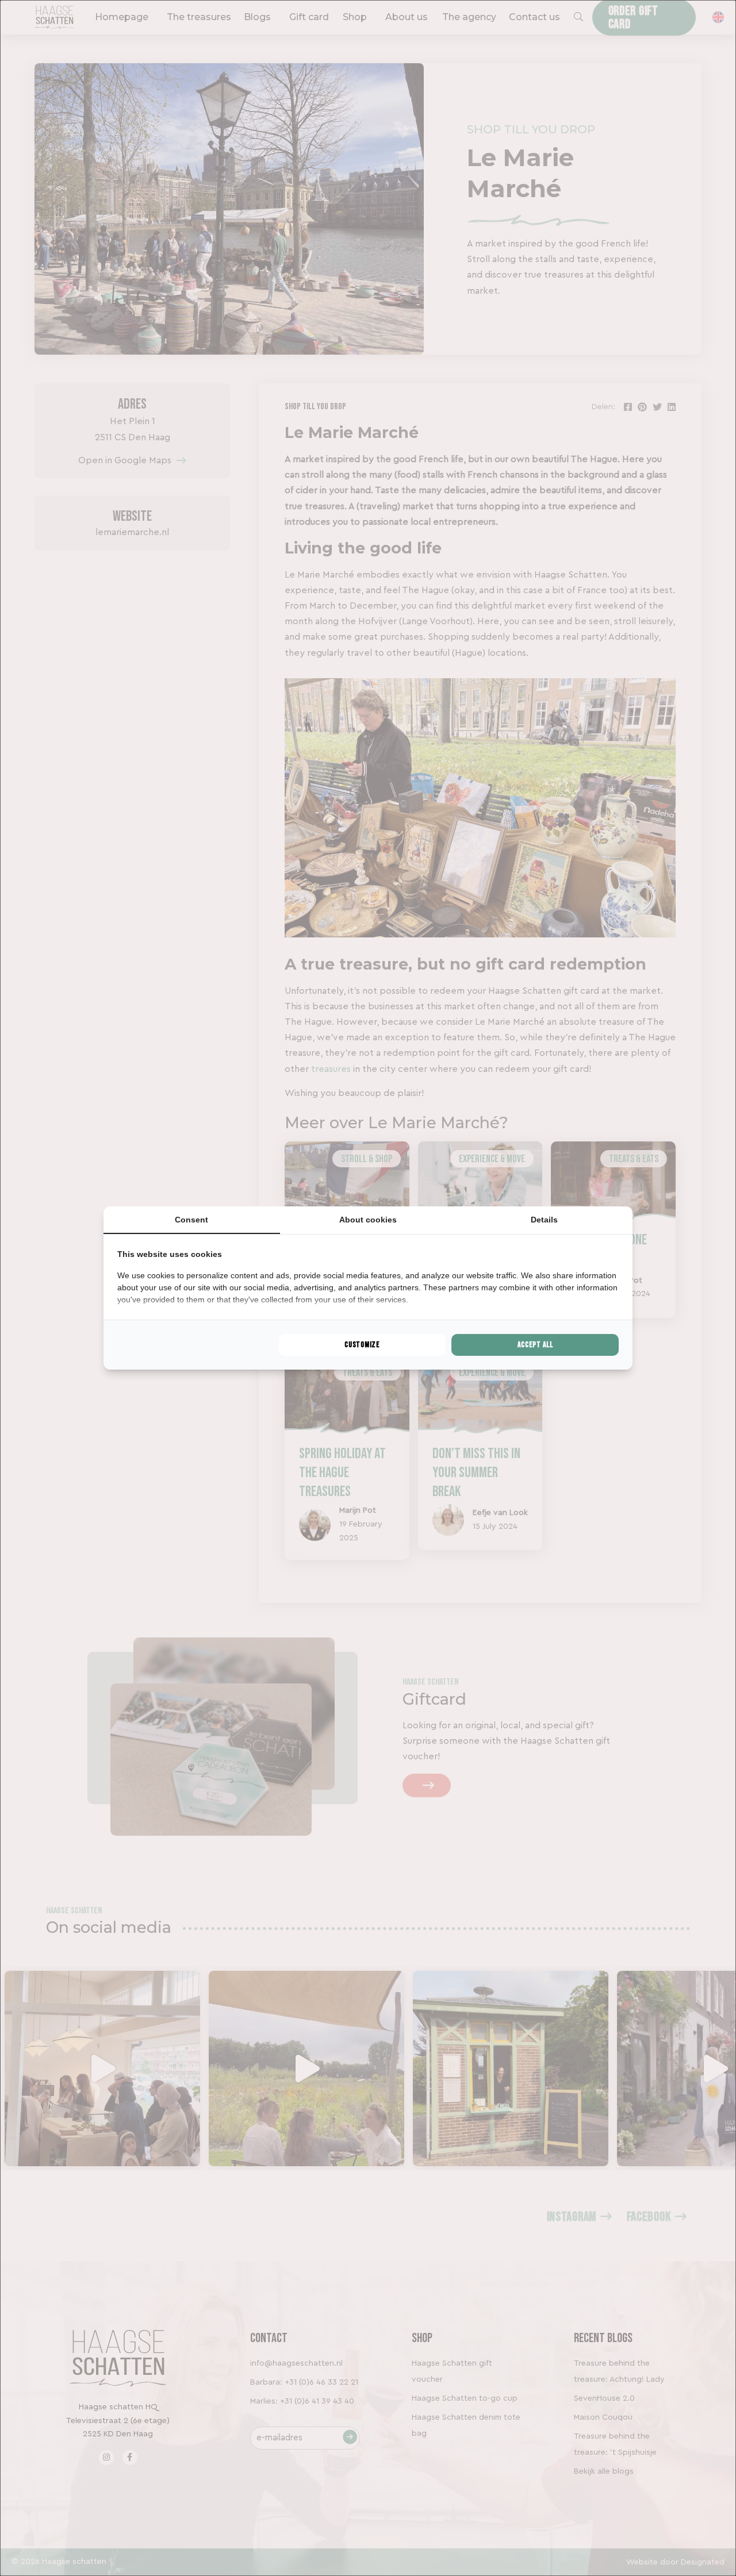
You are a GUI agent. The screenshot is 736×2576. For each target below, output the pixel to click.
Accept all (535, 1345)
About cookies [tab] (368, 1220)
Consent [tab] (191, 1220)
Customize (362, 1345)
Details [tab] (544, 1220)
